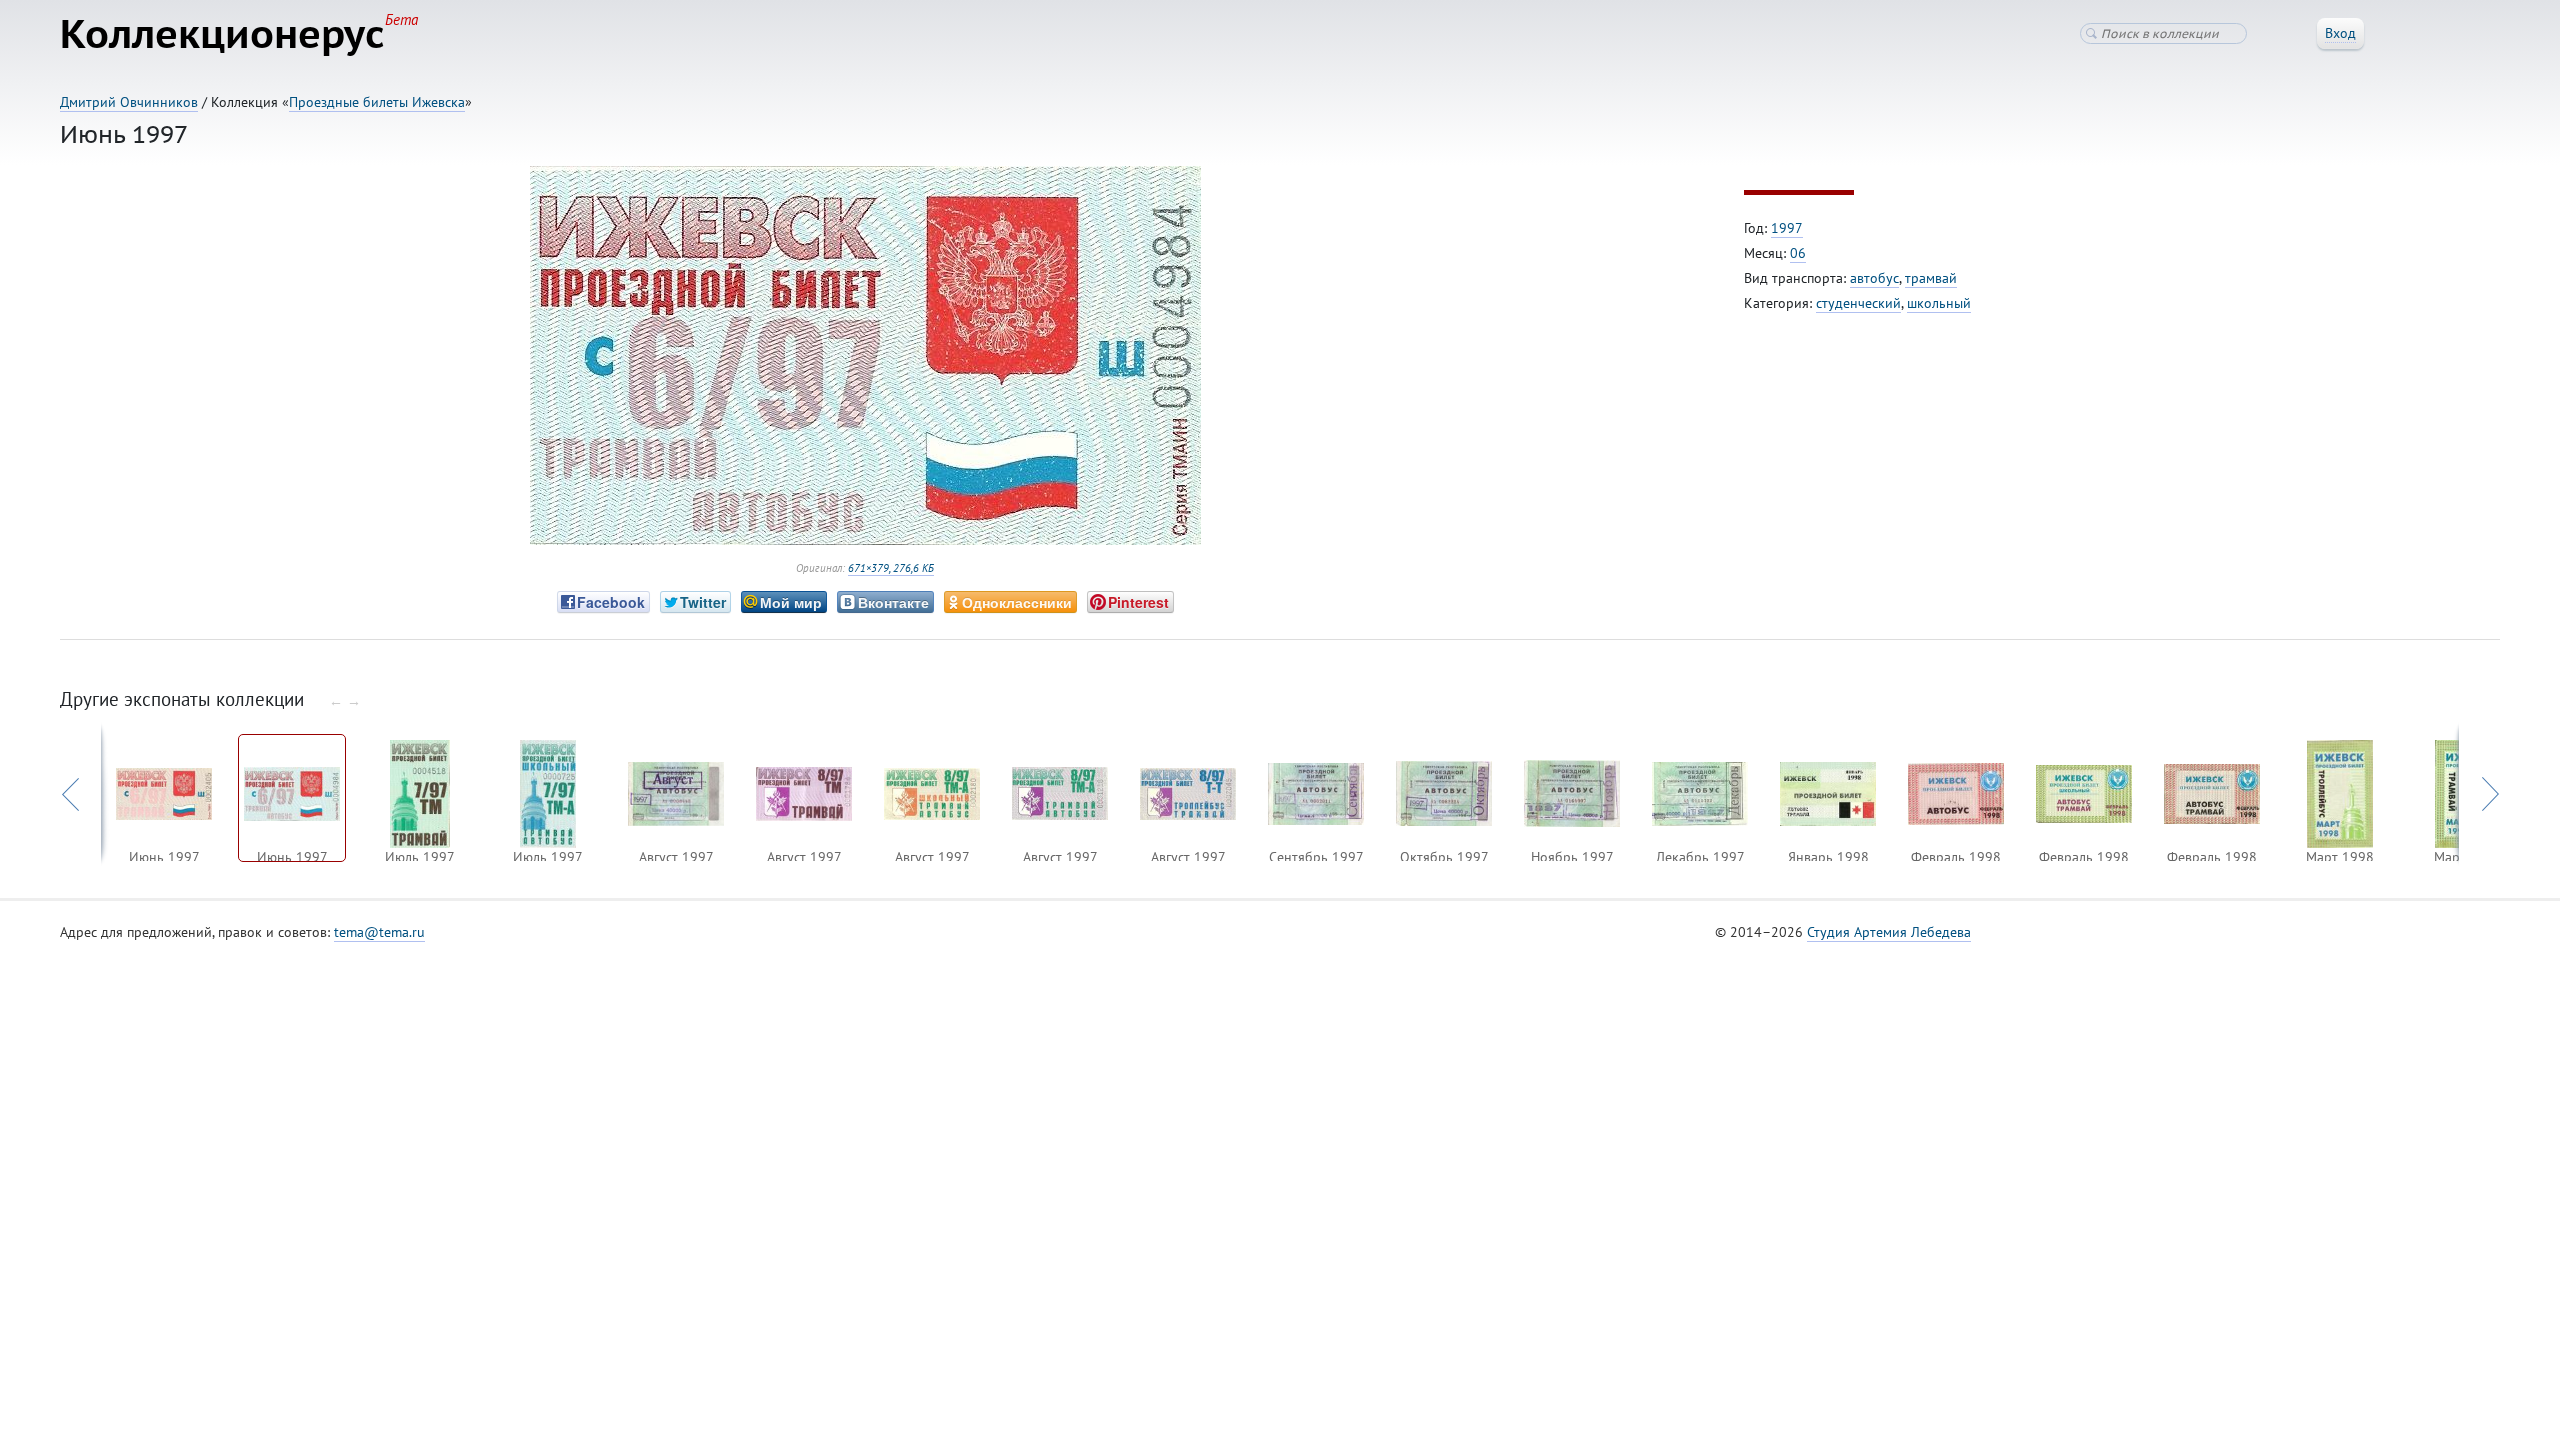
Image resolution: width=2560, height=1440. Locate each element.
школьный (1939, 303)
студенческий (1858, 303)
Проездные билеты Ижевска (377, 102)
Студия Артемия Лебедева (1889, 932)
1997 (1787, 228)
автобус (1874, 278)
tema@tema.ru (379, 932)
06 (1798, 253)
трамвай (1931, 278)
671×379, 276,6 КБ (891, 568)
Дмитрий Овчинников (129, 102)
